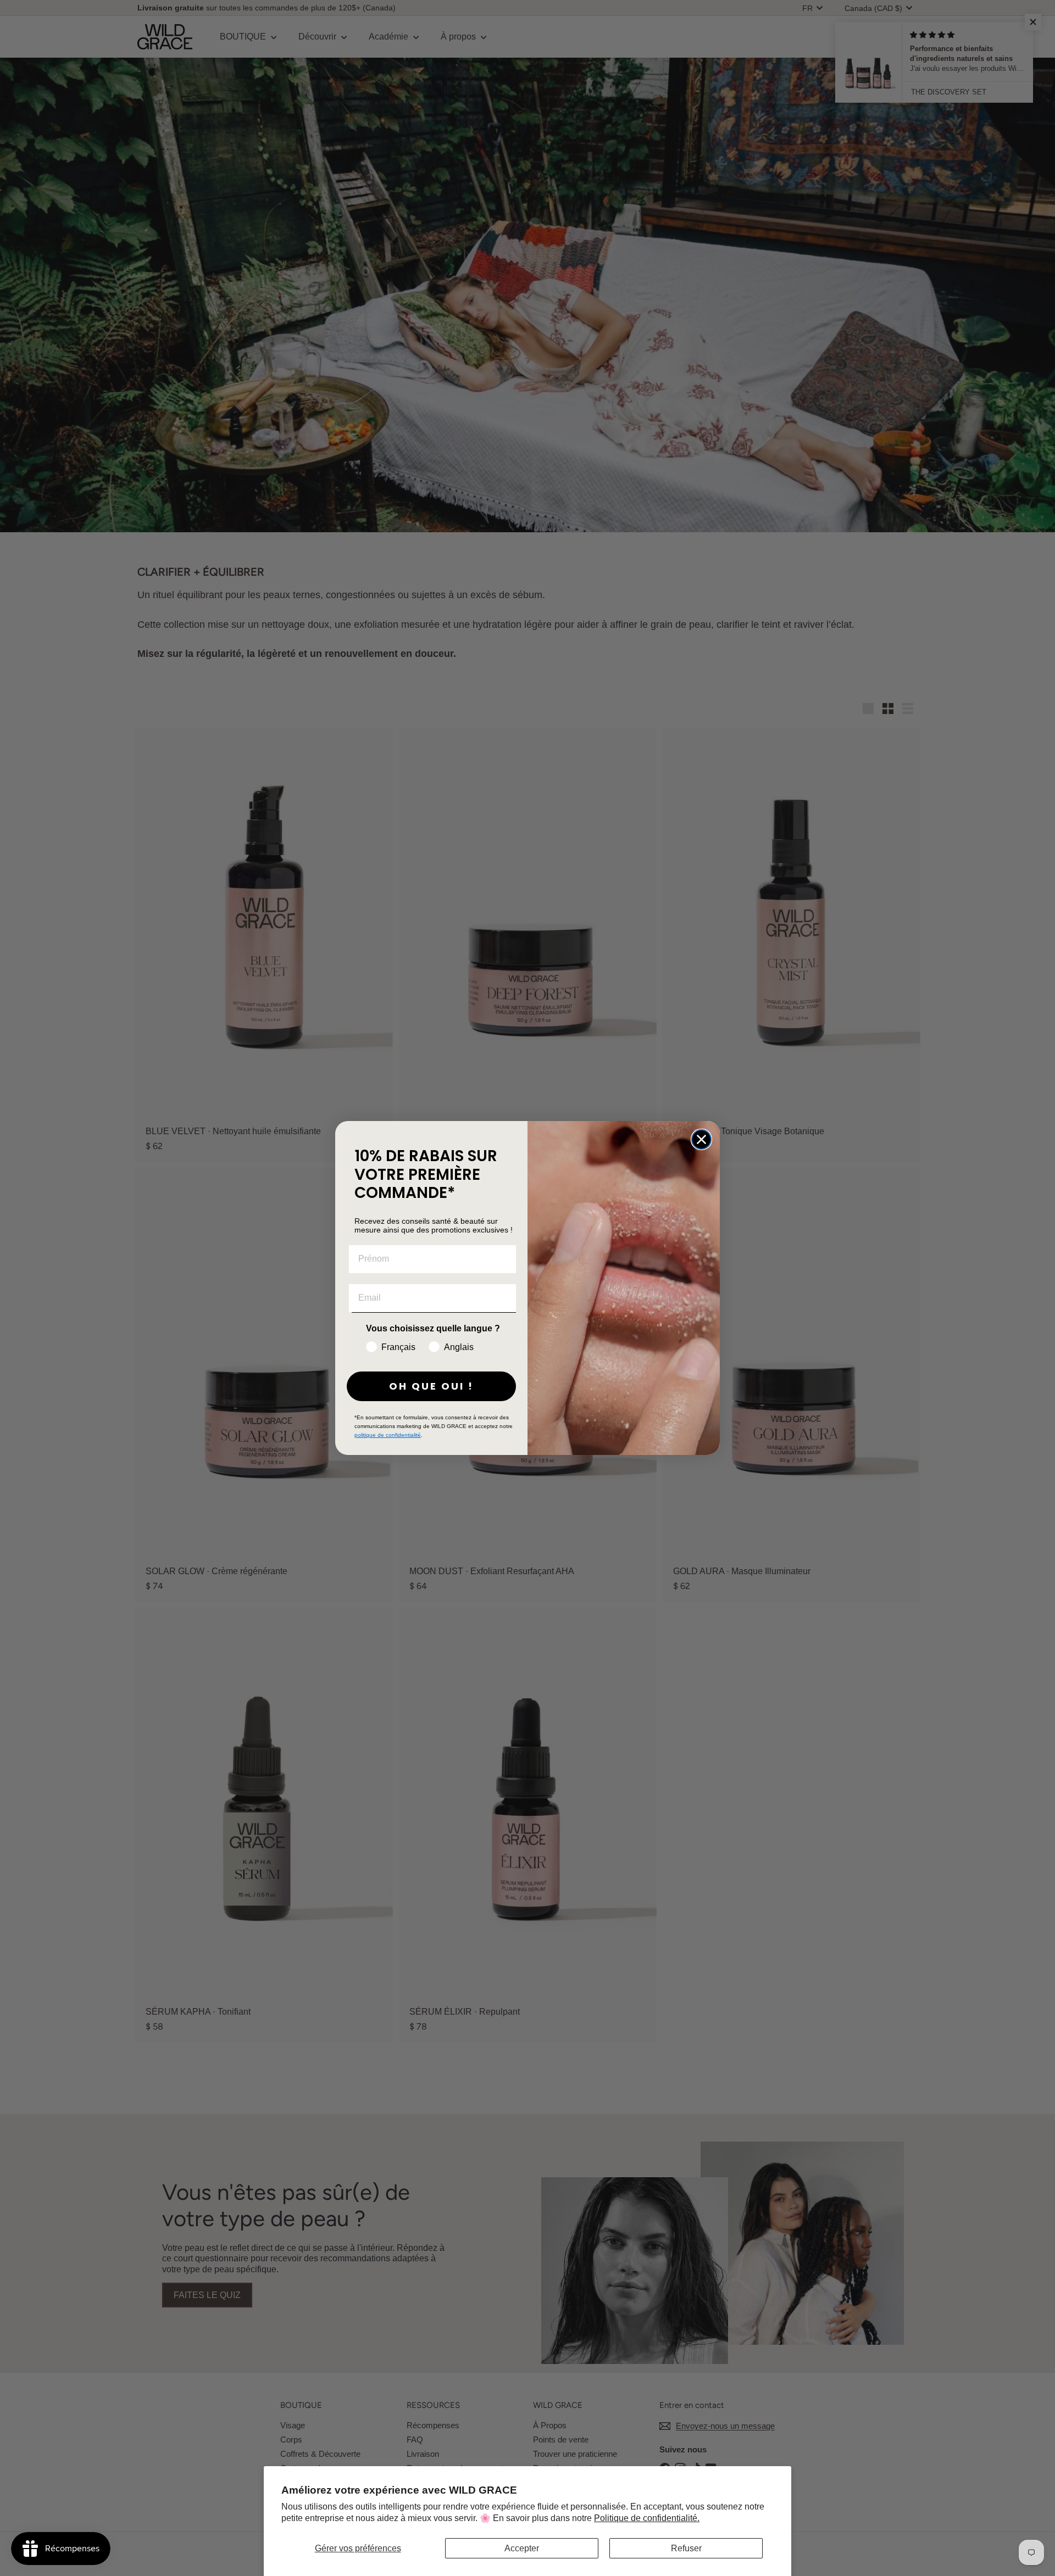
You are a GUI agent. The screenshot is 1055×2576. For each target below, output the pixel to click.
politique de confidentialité (388, 1435)
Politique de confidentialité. (647, 2518)
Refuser (686, 2548)
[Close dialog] (701, 1139)
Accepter (522, 2548)
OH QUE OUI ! (431, 1386)
